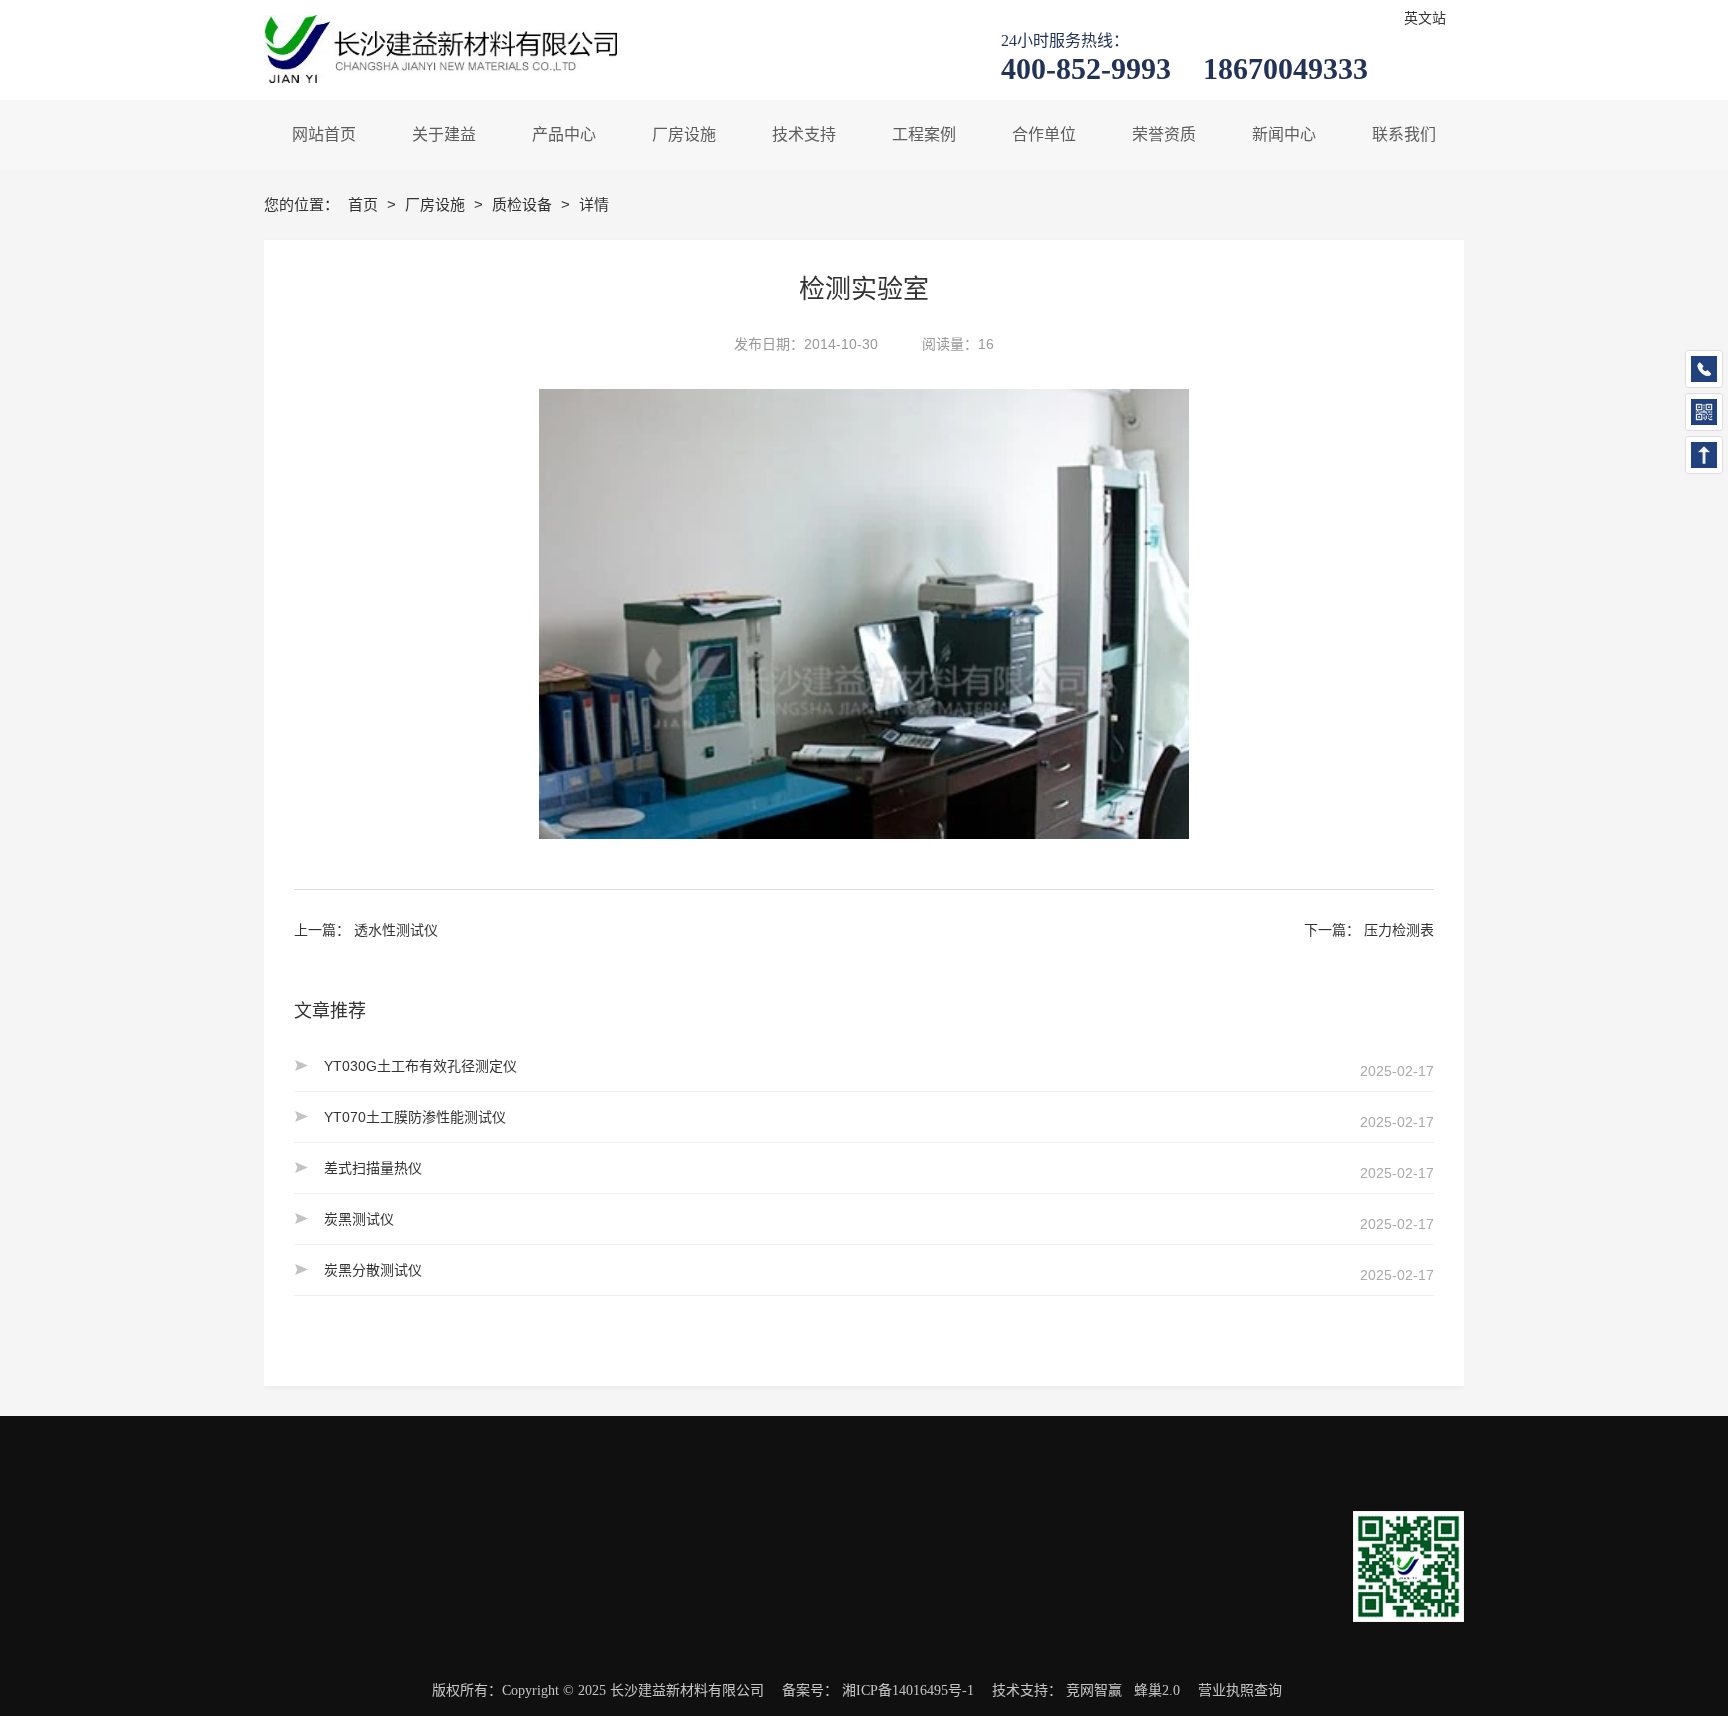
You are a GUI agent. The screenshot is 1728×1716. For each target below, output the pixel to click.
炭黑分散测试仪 (373, 1270)
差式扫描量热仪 (373, 1168)
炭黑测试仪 (359, 1219)
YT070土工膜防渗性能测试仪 (415, 1117)
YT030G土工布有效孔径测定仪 (420, 1066)
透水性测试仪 (396, 930)
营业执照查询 (1240, 1690)
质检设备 (524, 204)
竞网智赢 (1094, 1690)
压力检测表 (1399, 930)
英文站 (1425, 18)
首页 (365, 204)
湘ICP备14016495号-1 (908, 1690)
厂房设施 (437, 204)
